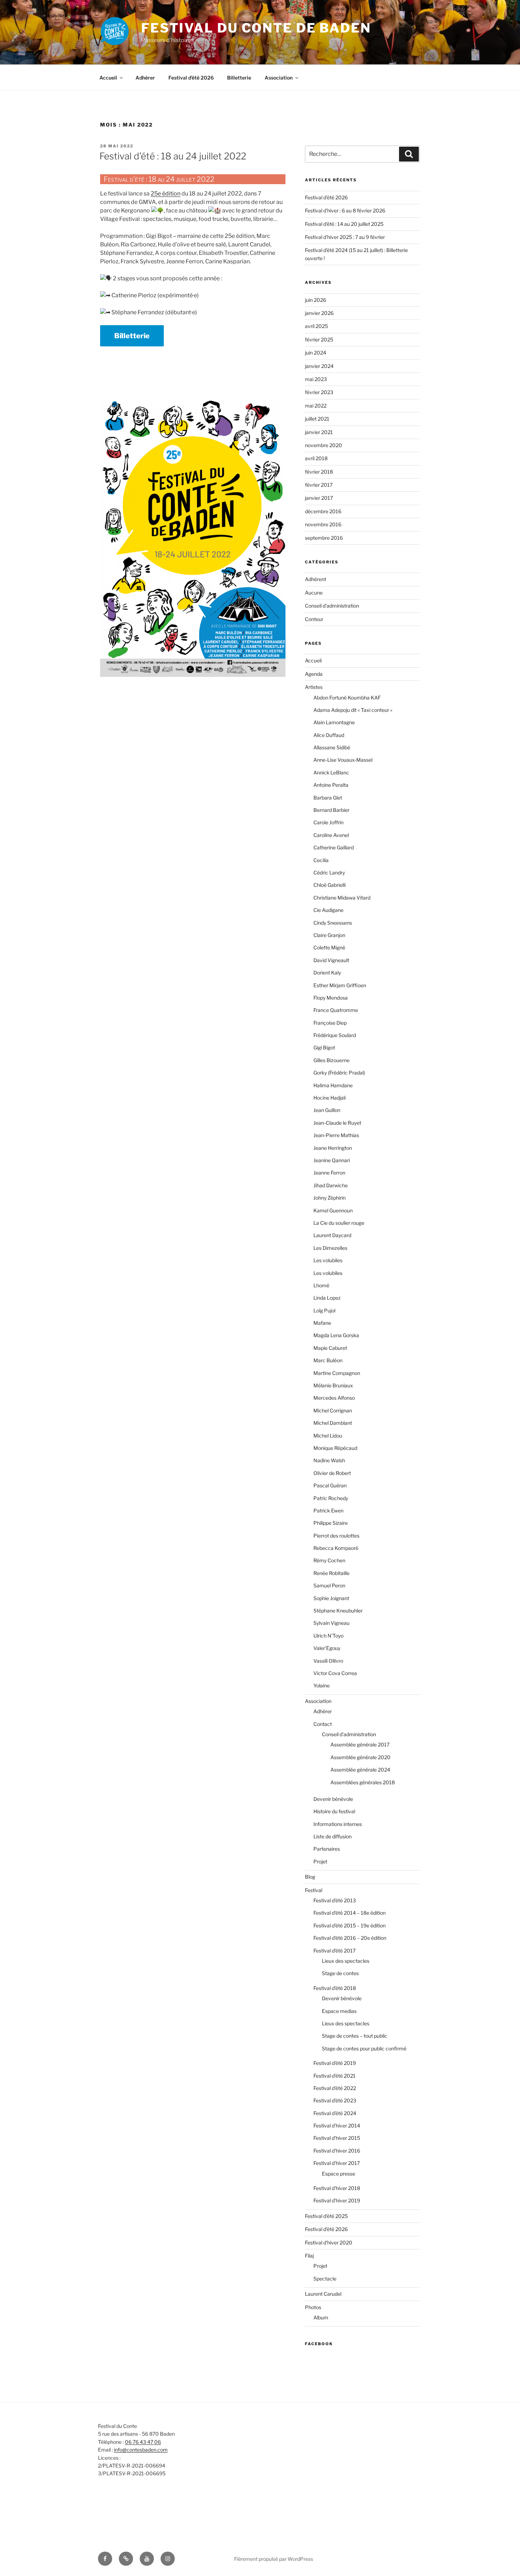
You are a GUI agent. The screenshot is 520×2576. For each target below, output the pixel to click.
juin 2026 (316, 300)
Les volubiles (328, 1260)
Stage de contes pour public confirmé (364, 2048)
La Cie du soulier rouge (339, 1223)
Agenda (314, 674)
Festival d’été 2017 (334, 1951)
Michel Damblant (333, 1423)
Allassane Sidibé (332, 747)
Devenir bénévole (333, 1799)
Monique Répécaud (335, 1448)
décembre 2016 (323, 511)
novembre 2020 (323, 445)
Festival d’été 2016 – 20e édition (350, 1938)
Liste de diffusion (333, 1836)
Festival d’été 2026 (191, 78)
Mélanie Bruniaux (333, 1385)
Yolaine (322, 1685)
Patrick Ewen (328, 1511)
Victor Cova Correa (335, 1673)
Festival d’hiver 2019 (337, 2200)
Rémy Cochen (329, 1560)
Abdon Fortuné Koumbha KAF (347, 698)
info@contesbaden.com (141, 2450)
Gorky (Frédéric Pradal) (339, 1073)
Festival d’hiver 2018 (337, 2188)
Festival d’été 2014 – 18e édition (349, 1913)
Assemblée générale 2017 (360, 1744)
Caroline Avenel (331, 835)
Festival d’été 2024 (335, 2113)
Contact (323, 1724)
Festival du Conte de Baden (256, 28)
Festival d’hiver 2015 (337, 2138)
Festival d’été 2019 (335, 2063)
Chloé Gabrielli (330, 885)
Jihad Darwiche (331, 1185)
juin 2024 (316, 353)
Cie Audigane (328, 910)
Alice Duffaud (329, 735)
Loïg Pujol (324, 1310)
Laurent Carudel (323, 2294)
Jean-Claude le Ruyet (337, 1123)
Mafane (322, 1323)
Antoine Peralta (331, 785)
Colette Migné (329, 947)
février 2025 (319, 339)
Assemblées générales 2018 (363, 1782)
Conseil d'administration (332, 606)
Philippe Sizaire (331, 1523)
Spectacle (325, 2279)
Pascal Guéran (330, 1485)
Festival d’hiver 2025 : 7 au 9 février (345, 237)
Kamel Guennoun (333, 1210)
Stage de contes (340, 1973)
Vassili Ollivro (328, 1661)
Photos (313, 2307)
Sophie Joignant (331, 1598)
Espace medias (339, 2011)
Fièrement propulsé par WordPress (274, 2559)
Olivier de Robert (332, 1473)
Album (321, 2317)
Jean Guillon (327, 1110)
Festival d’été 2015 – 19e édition (349, 1925)
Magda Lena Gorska (336, 1335)
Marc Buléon (328, 1360)
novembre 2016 (323, 524)
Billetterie (239, 78)
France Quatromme (336, 1010)
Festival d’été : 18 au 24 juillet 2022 (173, 156)
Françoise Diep (330, 1023)
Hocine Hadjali (330, 1098)
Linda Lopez (327, 1298)
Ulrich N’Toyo (328, 1636)
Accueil (108, 78)
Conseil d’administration (349, 1734)
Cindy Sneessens (333, 923)
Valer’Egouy (327, 1648)
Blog (310, 1877)
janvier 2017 (319, 498)
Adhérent (316, 579)
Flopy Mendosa (331, 998)
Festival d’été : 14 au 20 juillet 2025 (344, 224)
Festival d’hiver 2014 (337, 2126)
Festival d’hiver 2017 (337, 2163)
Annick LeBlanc (331, 772)
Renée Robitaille (331, 1573)
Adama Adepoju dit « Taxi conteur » (353, 710)
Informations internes (338, 1824)
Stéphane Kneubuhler (338, 1611)
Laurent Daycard (332, 1235)
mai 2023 (316, 379)
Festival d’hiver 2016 (337, 2151)
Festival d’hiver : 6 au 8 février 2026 (345, 210)
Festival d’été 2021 (334, 2076)
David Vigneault (331, 960)
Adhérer (145, 78)
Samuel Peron (329, 1585)
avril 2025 (316, 326)
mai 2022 (316, 406)
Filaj (309, 2256)
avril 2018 (316, 458)
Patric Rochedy (331, 1498)
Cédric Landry (329, 873)
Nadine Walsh (329, 1460)
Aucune (314, 593)
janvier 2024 (319, 366)
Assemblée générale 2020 (360, 1757)
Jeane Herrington (333, 1148)
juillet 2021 (317, 419)
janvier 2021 (319, 432)
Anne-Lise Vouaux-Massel (343, 760)
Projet (320, 1861)
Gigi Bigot (324, 1047)
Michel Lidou (328, 1436)
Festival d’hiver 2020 (329, 2243)
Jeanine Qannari (332, 1160)
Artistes (314, 687)
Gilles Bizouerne (331, 1060)
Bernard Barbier (331, 810)
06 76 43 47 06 (143, 2442)
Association (279, 78)
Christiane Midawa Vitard (342, 898)
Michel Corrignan (333, 1410)
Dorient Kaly (327, 973)
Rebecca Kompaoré (336, 1548)
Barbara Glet (328, 798)
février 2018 (319, 472)
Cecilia (321, 860)
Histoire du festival (334, 1811)
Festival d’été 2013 (335, 1900)
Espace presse (339, 2174)
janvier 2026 (319, 313)
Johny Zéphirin (330, 1198)
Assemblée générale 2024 (360, 1770)
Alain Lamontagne (334, 722)
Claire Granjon (329, 935)
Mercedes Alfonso (334, 1398)
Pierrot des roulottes (336, 1536)
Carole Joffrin (328, 822)
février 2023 (319, 392)
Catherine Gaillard (334, 847)
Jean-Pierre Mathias (336, 1135)
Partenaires (327, 1849)
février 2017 (319, 485)
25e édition (166, 194)
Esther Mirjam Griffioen (340, 985)
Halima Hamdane (333, 1085)
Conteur (314, 619)
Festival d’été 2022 (335, 2088)
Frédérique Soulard (335, 1035)
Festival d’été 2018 (335, 1988)
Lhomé (321, 1285)
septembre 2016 (324, 538)
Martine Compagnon (337, 1373)
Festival (314, 1890)
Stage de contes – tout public (355, 2036)
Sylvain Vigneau (331, 1623)
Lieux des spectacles (346, 1961)
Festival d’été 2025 (326, 2216)
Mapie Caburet (330, 1348)
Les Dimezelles (330, 1248)
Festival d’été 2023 (335, 2100)
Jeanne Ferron (329, 1173)
